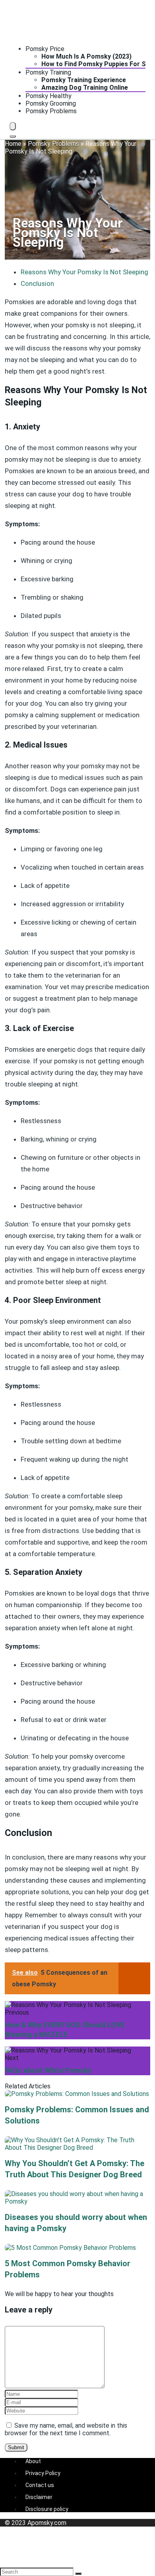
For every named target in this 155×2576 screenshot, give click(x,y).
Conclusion (37, 283)
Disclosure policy (47, 2509)
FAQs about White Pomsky (48, 2070)
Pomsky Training (48, 72)
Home (13, 144)
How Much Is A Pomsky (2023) (86, 56)
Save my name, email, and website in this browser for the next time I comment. (66, 2429)
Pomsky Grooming (51, 103)
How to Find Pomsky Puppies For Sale (98, 64)
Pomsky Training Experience (84, 80)
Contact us (40, 2485)
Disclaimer (39, 2497)
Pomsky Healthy (48, 96)
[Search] (13, 136)
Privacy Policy (43, 2473)
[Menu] (13, 126)
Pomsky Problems (51, 111)
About (33, 2461)
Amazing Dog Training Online (85, 88)
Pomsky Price (45, 49)
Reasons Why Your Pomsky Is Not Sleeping (84, 272)
